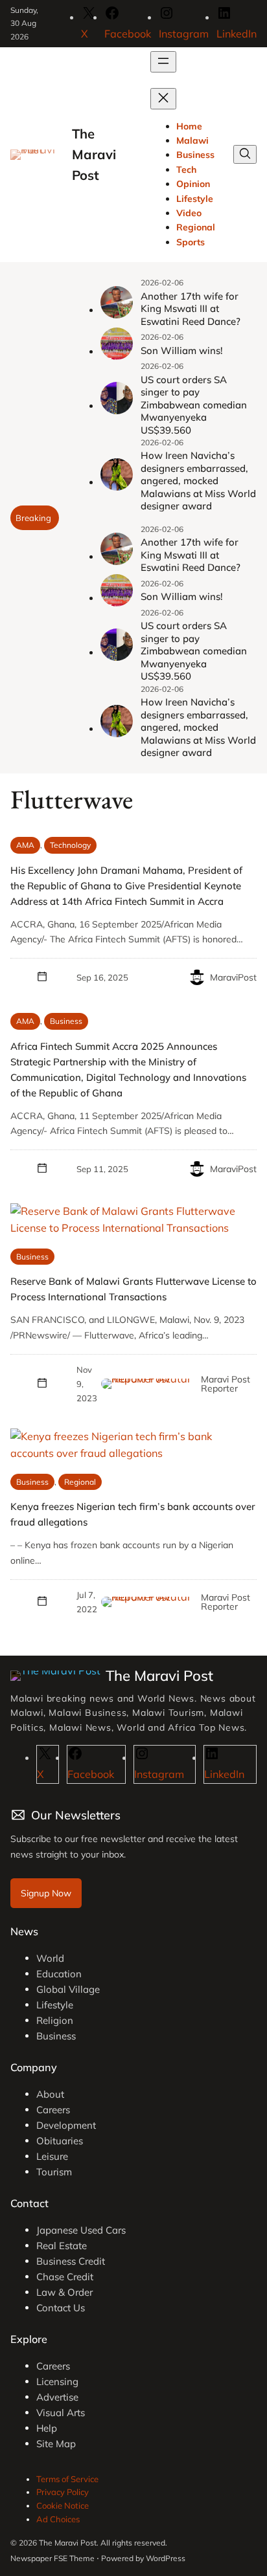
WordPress (166, 2558)
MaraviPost (233, 977)
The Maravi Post (94, 155)
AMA (25, 845)
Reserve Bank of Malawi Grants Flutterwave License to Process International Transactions (133, 1289)
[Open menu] (163, 62)
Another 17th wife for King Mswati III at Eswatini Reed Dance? (191, 309)
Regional (80, 1482)
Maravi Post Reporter (226, 1384)
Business (66, 1021)
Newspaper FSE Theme (52, 2558)
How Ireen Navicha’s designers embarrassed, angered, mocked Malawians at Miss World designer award (198, 481)
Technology (70, 845)
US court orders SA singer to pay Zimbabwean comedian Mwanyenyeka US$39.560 (194, 405)
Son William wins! (182, 350)
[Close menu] (163, 99)
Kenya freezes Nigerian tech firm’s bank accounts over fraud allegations (133, 1514)
